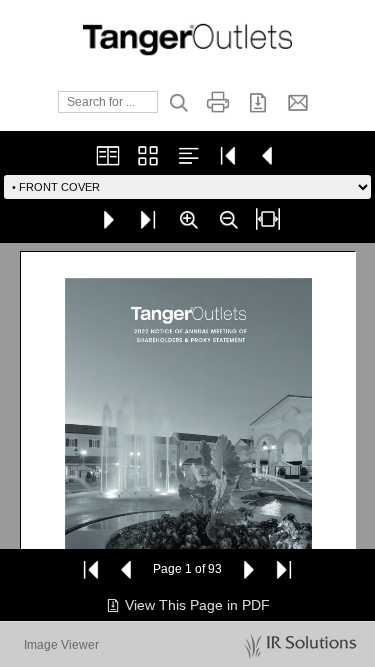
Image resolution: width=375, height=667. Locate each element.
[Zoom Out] (228, 219)
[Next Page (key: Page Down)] (108, 219)
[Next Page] (248, 569)
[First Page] (91, 569)
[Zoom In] (188, 219)
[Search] (178, 102)
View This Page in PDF (197, 605)
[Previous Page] (127, 569)
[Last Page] (284, 569)
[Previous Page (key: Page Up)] (268, 155)
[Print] (218, 102)
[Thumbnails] (148, 155)
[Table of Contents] (188, 155)
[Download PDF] (258, 102)
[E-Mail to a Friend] (298, 102)
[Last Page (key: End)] (148, 219)
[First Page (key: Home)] (228, 155)
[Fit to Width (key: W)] (268, 219)
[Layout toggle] (108, 155)
